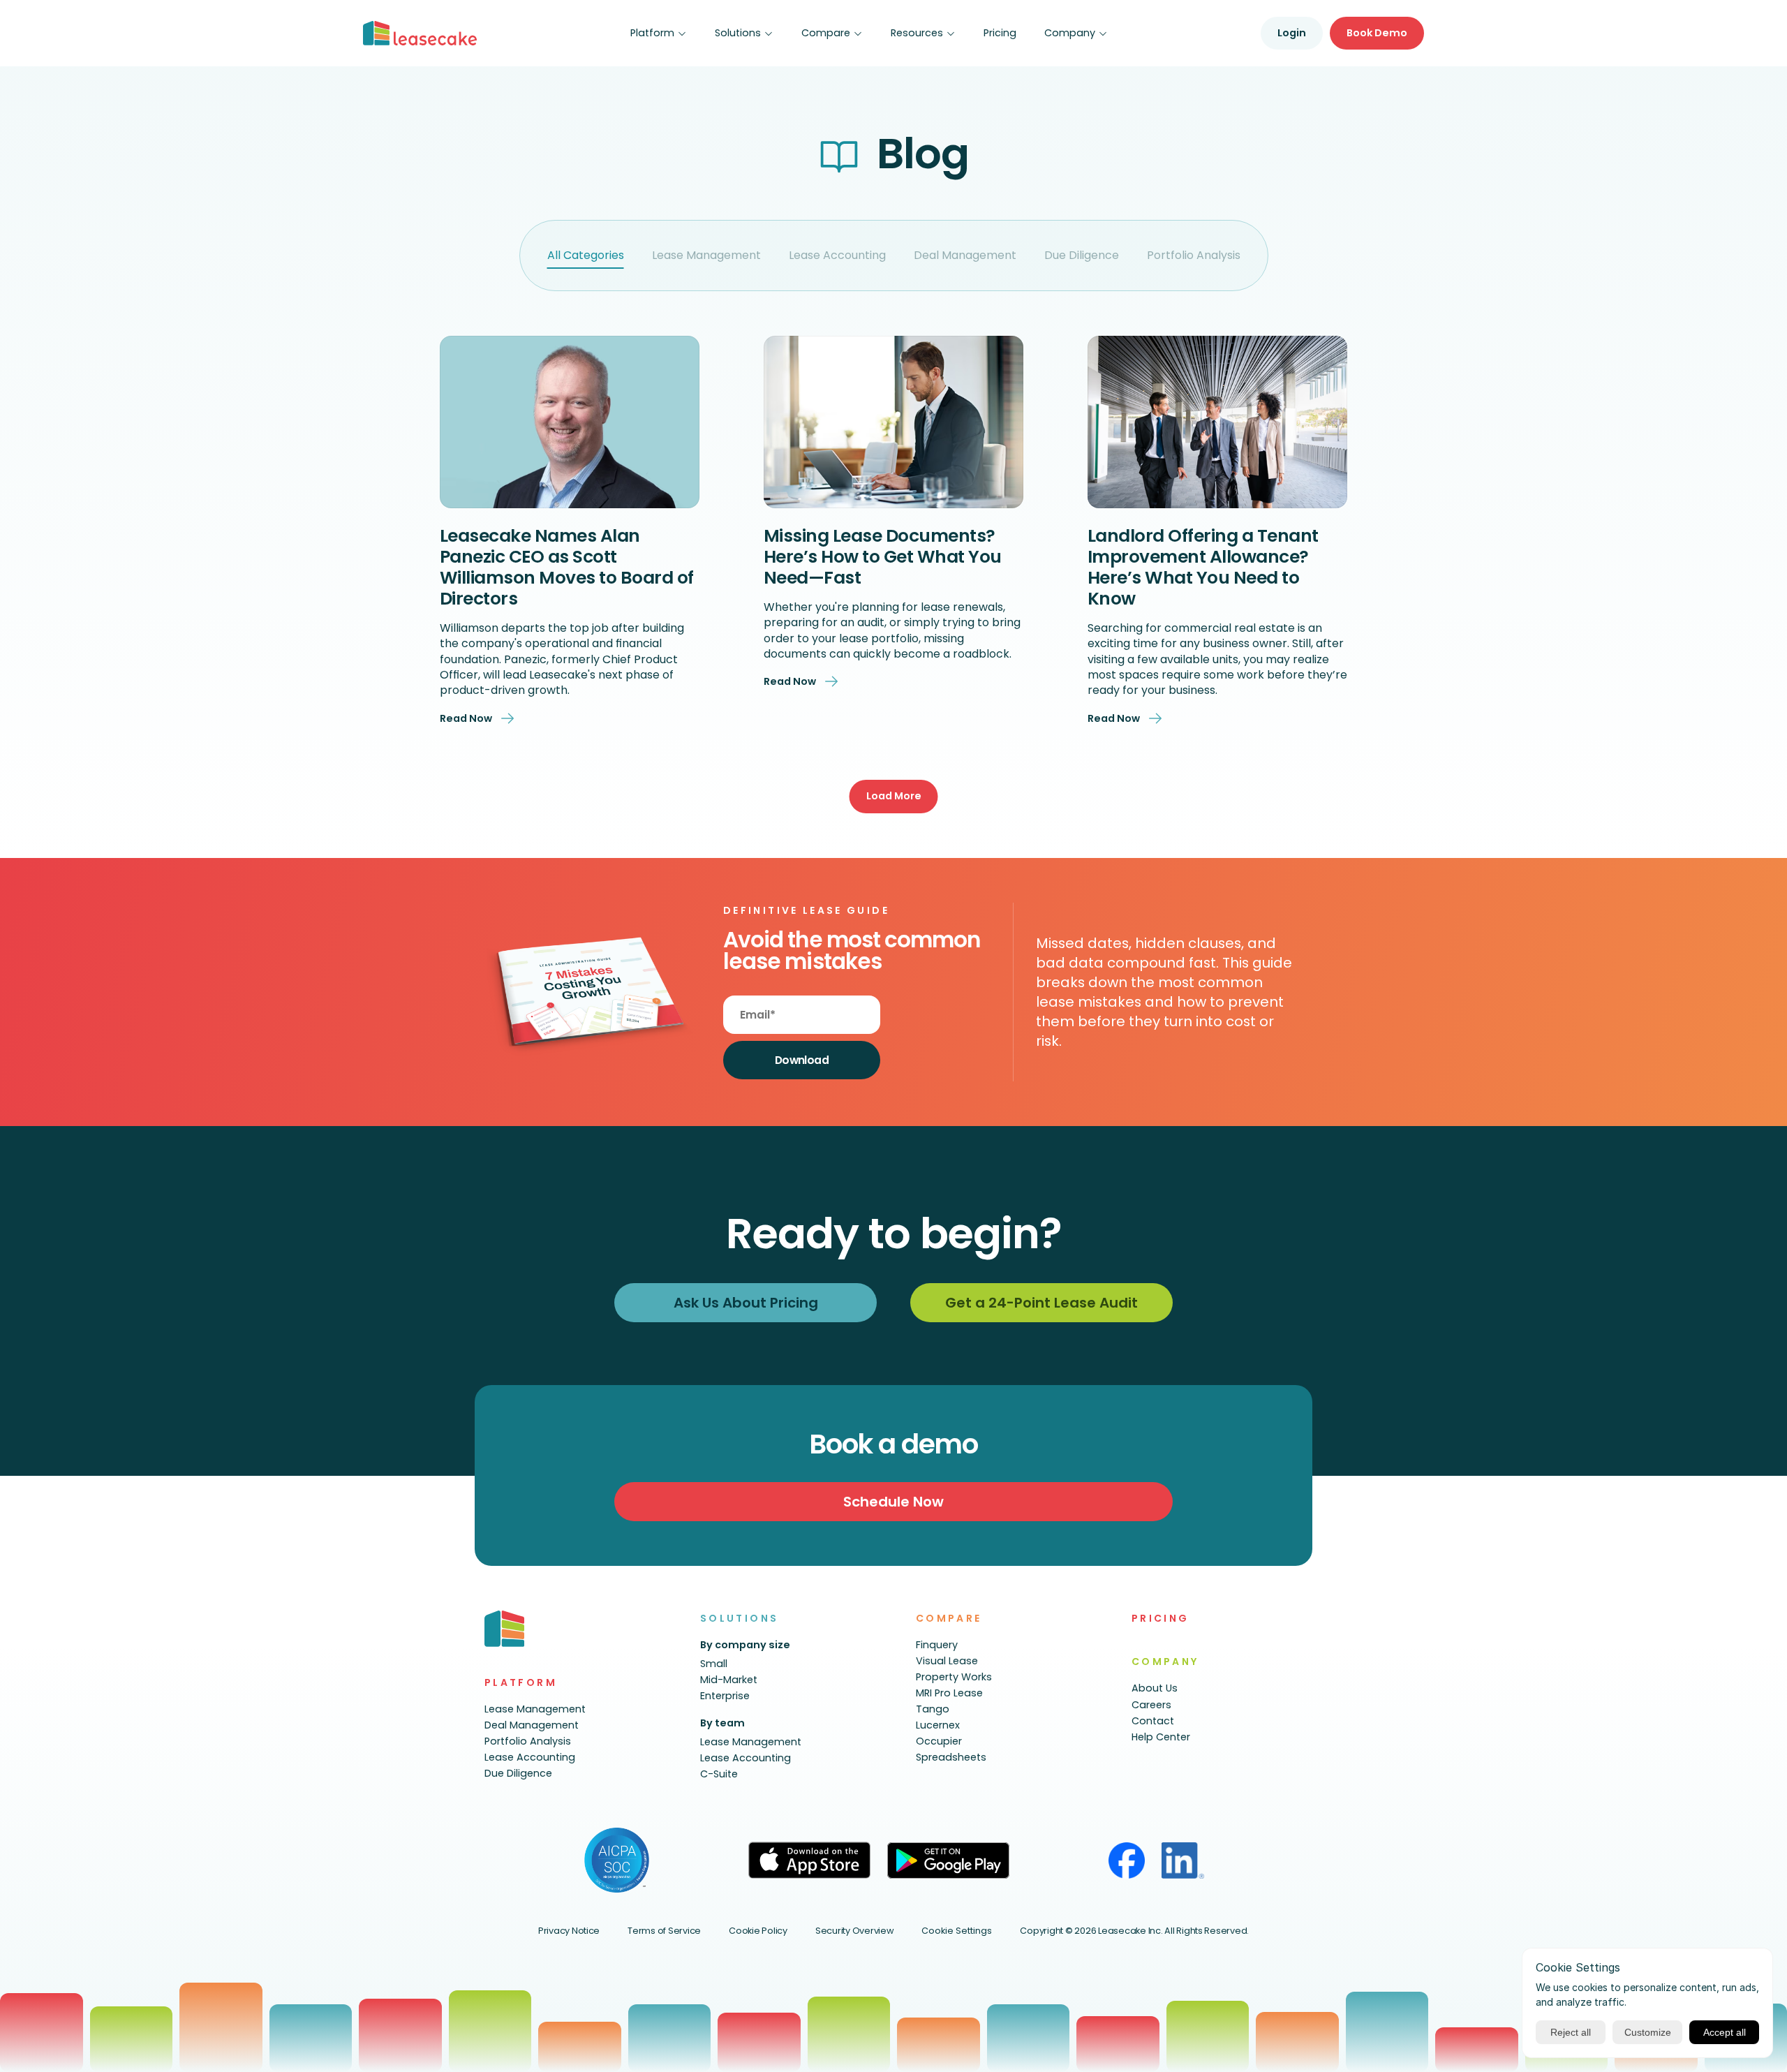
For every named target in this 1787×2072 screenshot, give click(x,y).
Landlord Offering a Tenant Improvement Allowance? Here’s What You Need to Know (1205, 567)
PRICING (1161, 1618)
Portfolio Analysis (1194, 255)
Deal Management (965, 255)
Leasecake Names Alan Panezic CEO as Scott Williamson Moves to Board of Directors (569, 567)
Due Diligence (1082, 255)
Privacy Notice (569, 1931)
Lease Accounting (837, 255)
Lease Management (706, 255)
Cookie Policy (758, 1931)
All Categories (586, 255)
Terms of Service (664, 1931)
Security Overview (855, 1931)
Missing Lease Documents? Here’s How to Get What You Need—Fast (885, 557)
